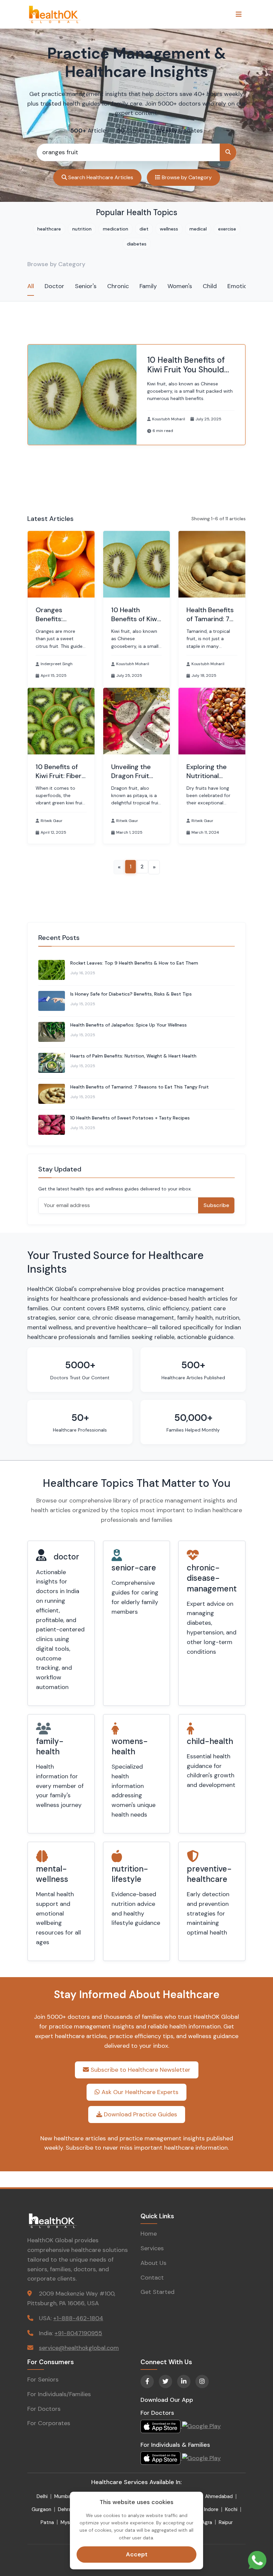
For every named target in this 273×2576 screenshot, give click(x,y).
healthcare (49, 229)
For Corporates (49, 2423)
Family (148, 286)
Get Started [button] (157, 2292)
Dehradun (69, 2509)
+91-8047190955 (78, 2333)
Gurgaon (41, 2509)
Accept (137, 2554)
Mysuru (69, 2522)
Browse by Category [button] (186, 177)
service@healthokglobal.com (79, 2348)
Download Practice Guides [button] (140, 2114)
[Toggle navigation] (239, 14)
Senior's (86, 286)
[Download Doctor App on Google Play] (201, 2426)
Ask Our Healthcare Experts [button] (139, 2092)
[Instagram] (202, 2381)
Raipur (226, 2522)
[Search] (228, 152)
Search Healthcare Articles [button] (100, 177)
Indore (211, 2509)
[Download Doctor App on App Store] (161, 2426)
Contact (152, 2278)
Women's (180, 286)
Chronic (118, 286)
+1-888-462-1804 (78, 2318)
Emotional (241, 286)
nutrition (82, 229)
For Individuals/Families (59, 2394)
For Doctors (44, 2409)
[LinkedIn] (184, 2381)
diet (144, 229)
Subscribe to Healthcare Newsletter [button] (140, 2070)
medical (198, 229)
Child (210, 286)
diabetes (137, 244)
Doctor (54, 286)
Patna (47, 2522)
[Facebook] (147, 2381)
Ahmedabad (219, 2496)
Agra (207, 2522)
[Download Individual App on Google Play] (201, 2458)
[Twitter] (165, 2381)
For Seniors (43, 2379)
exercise (227, 229)
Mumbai (63, 2496)
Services (152, 2248)
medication (116, 229)
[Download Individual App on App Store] (161, 2458)
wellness (169, 229)
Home (149, 2234)
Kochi (231, 2509)
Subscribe (216, 1205)
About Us (153, 2263)
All (31, 286)
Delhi (42, 2496)
